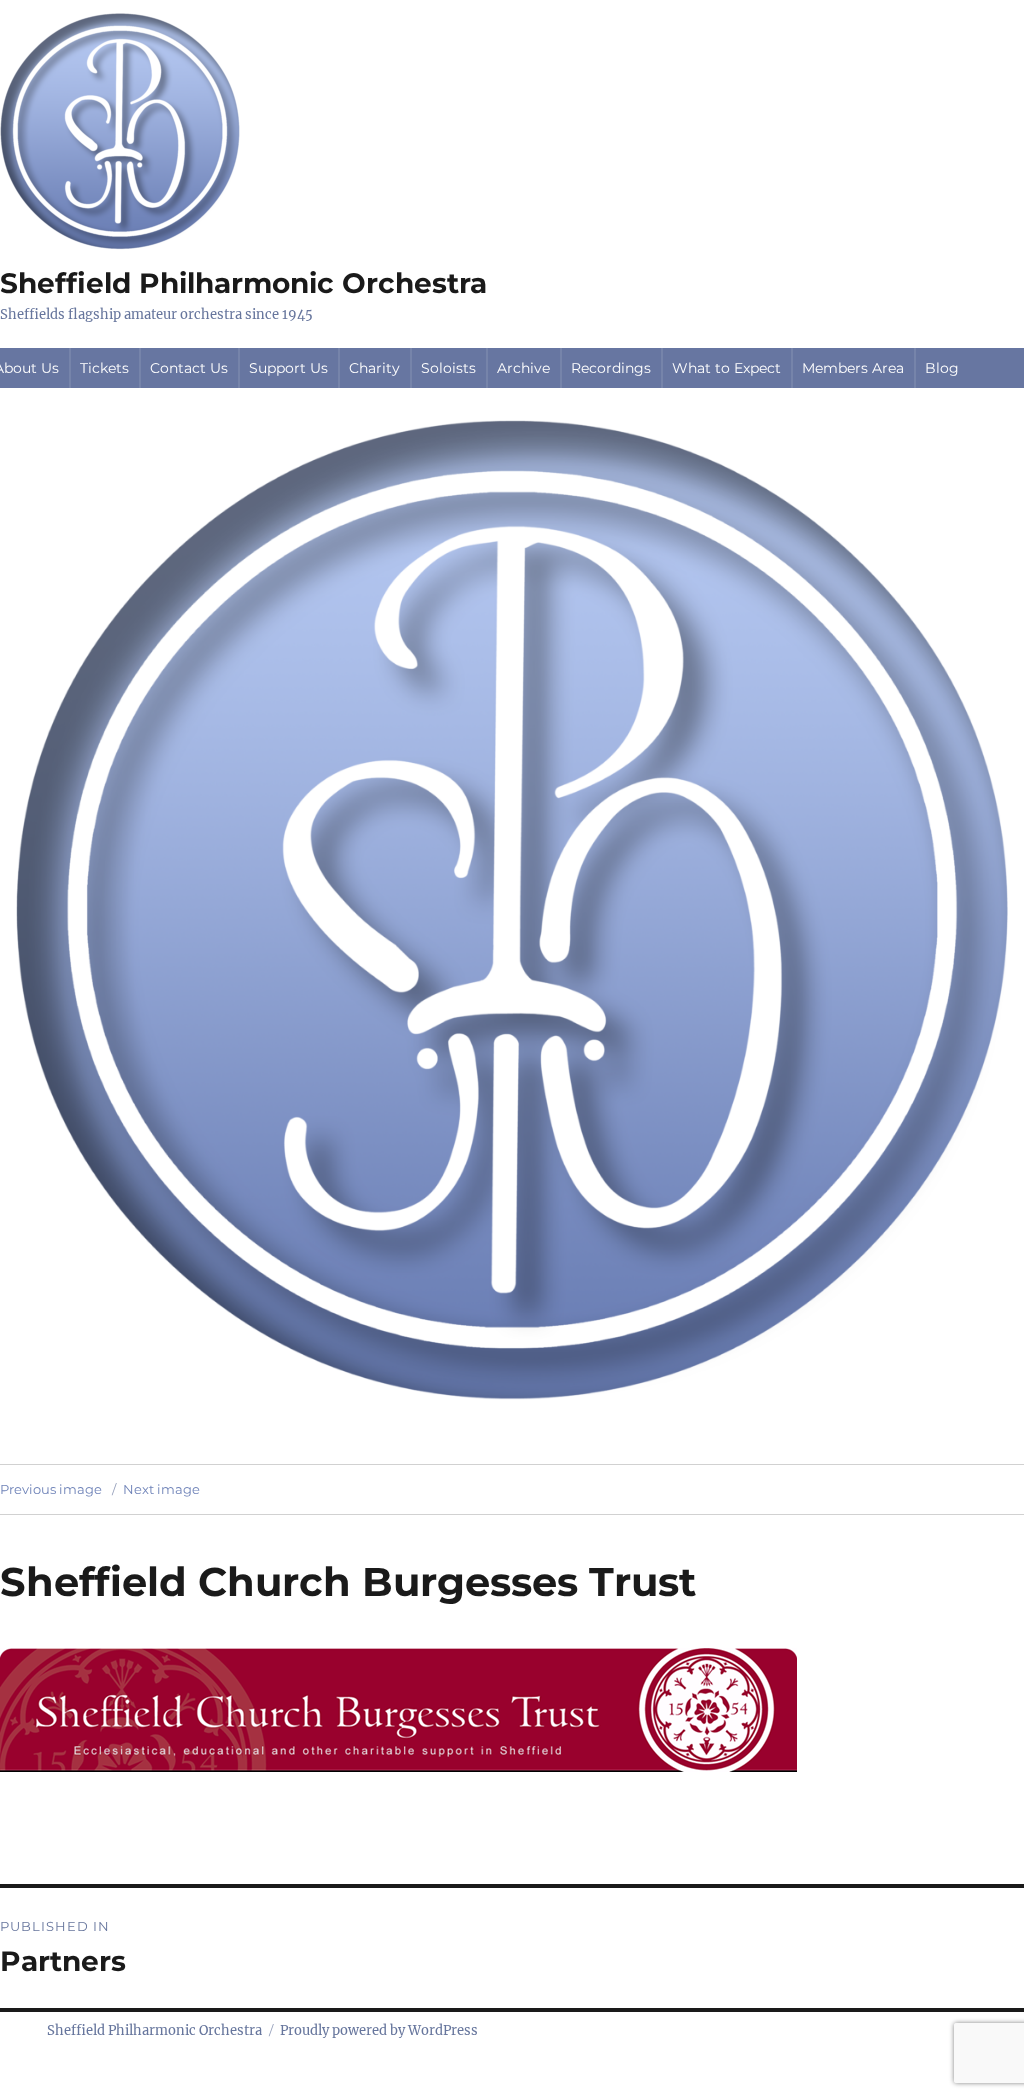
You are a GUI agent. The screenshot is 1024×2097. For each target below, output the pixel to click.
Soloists (448, 368)
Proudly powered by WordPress (379, 2030)
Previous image (51, 1489)
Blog (942, 368)
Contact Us (189, 368)
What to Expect (726, 368)
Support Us (288, 368)
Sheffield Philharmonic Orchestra (243, 283)
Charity (374, 368)
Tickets (104, 368)
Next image (161, 1489)
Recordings (611, 368)
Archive (523, 368)
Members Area (853, 368)
